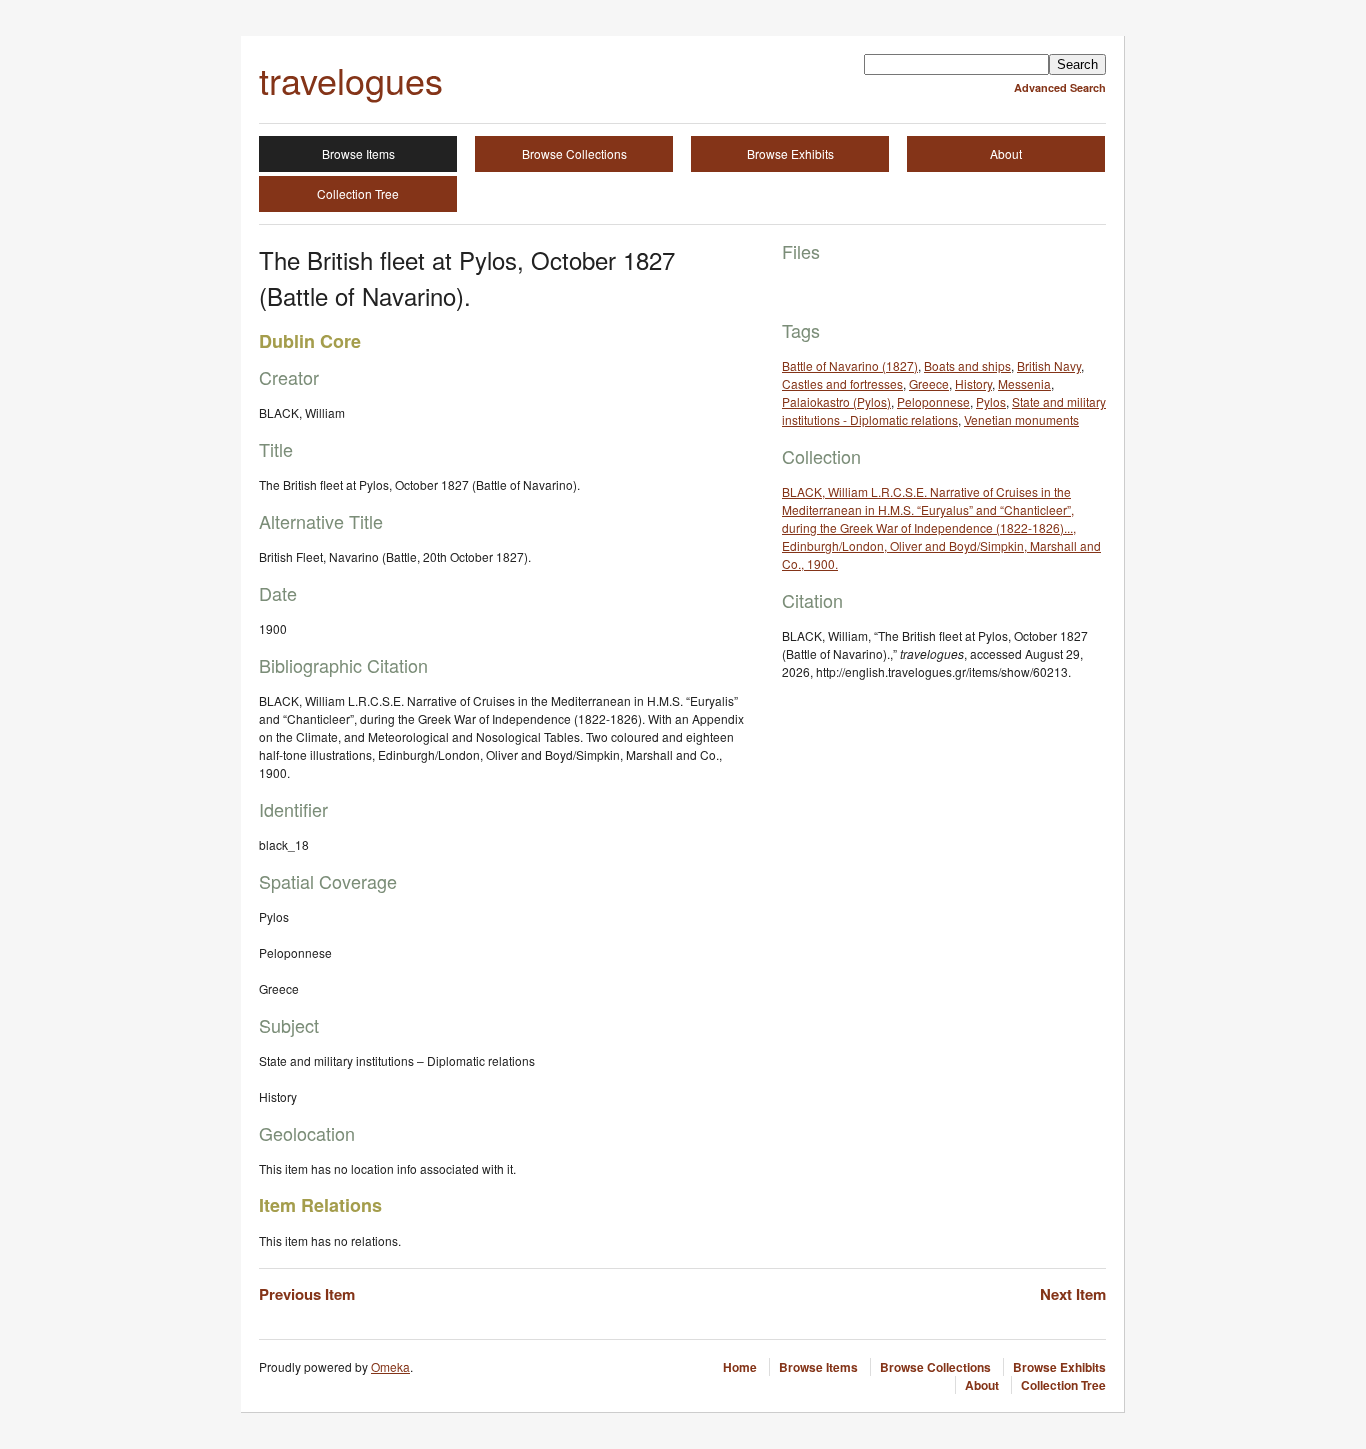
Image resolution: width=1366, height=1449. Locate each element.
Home (740, 1367)
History (973, 383)
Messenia (1024, 383)
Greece (929, 383)
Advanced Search (1060, 87)
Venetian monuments (1021, 419)
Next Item (1073, 1294)
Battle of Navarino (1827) (850, 365)
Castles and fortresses (842, 383)
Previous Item (307, 1294)
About (1006, 153)
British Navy (1049, 365)
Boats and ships (967, 365)
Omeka (390, 1366)
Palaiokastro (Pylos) (836, 401)
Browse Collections (574, 153)
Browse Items (358, 153)
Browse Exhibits (790, 153)
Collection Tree (358, 193)
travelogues (351, 79)
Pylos (991, 401)
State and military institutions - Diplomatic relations (944, 410)
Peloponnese (933, 401)
